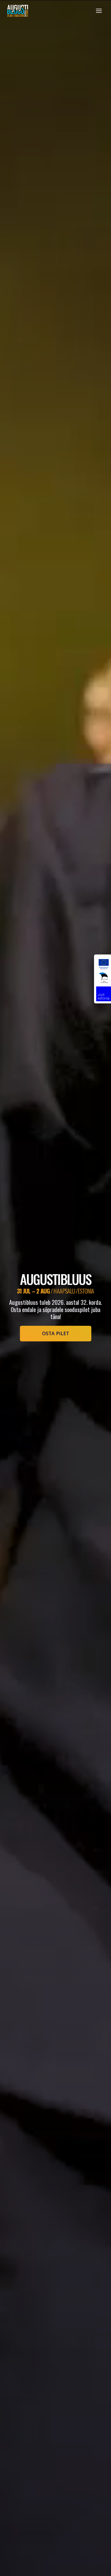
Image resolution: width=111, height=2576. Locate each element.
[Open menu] (99, 11)
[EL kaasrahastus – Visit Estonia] (103, 979)
